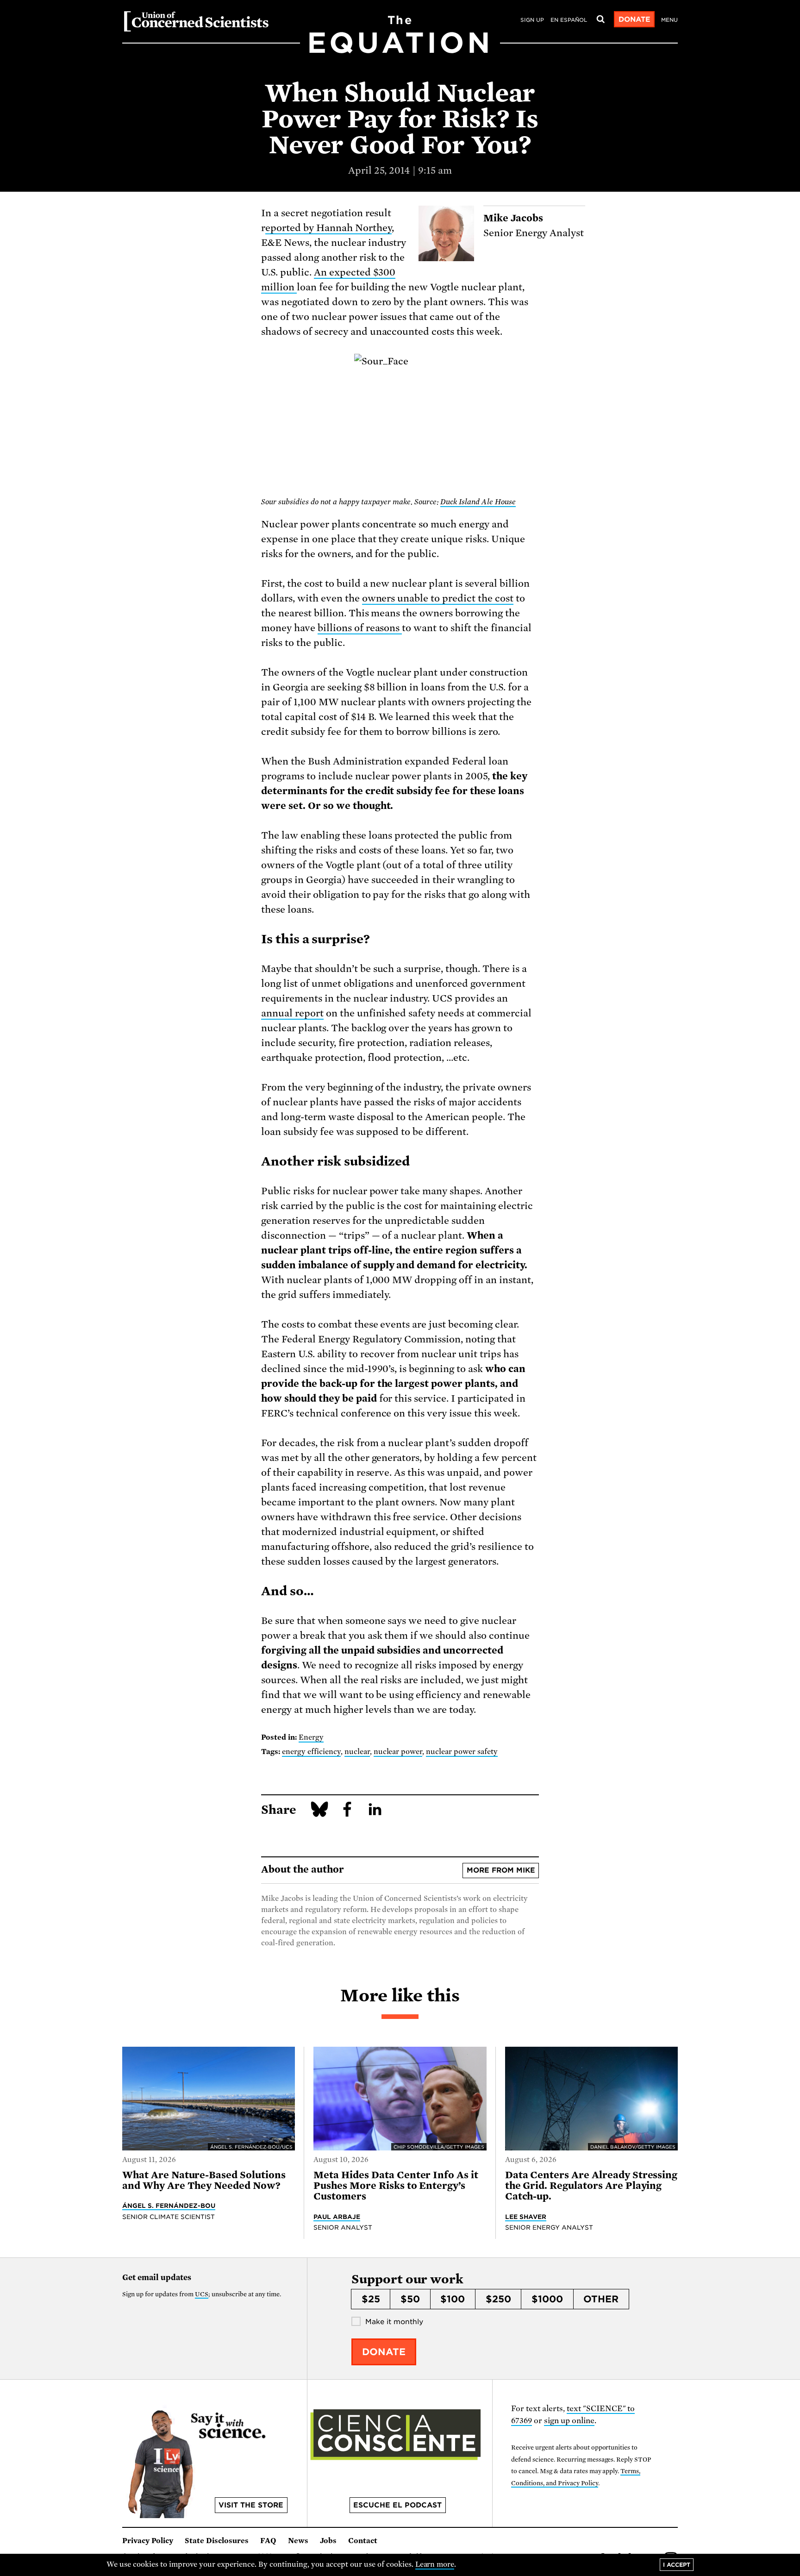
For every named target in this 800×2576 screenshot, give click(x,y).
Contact (363, 2541)
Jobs (328, 2541)
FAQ (268, 2541)
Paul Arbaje (337, 2217)
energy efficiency (311, 1752)
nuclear (357, 1752)
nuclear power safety (462, 1752)
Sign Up (532, 20)
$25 (371, 2299)
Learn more (435, 2564)
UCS (202, 2294)
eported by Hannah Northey (328, 228)
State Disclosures (217, 2541)
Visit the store (251, 2505)
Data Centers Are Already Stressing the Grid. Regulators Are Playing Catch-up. (591, 2186)
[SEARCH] (600, 19)
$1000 (547, 2299)
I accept (677, 2565)
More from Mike (501, 1870)
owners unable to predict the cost (438, 598)
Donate (634, 19)
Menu (669, 20)
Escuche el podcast (397, 2505)
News (298, 2541)
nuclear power (398, 1752)
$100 (453, 2299)
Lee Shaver (526, 2217)
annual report (292, 1013)
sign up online (569, 2421)
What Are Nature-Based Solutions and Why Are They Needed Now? (204, 2180)
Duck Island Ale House (478, 502)
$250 (498, 2299)
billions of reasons (360, 628)
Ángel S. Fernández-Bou (169, 2206)
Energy (311, 1737)
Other (601, 2299)
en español (569, 20)
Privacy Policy (148, 2541)
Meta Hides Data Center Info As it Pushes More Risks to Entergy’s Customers (396, 2186)
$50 (410, 2299)
